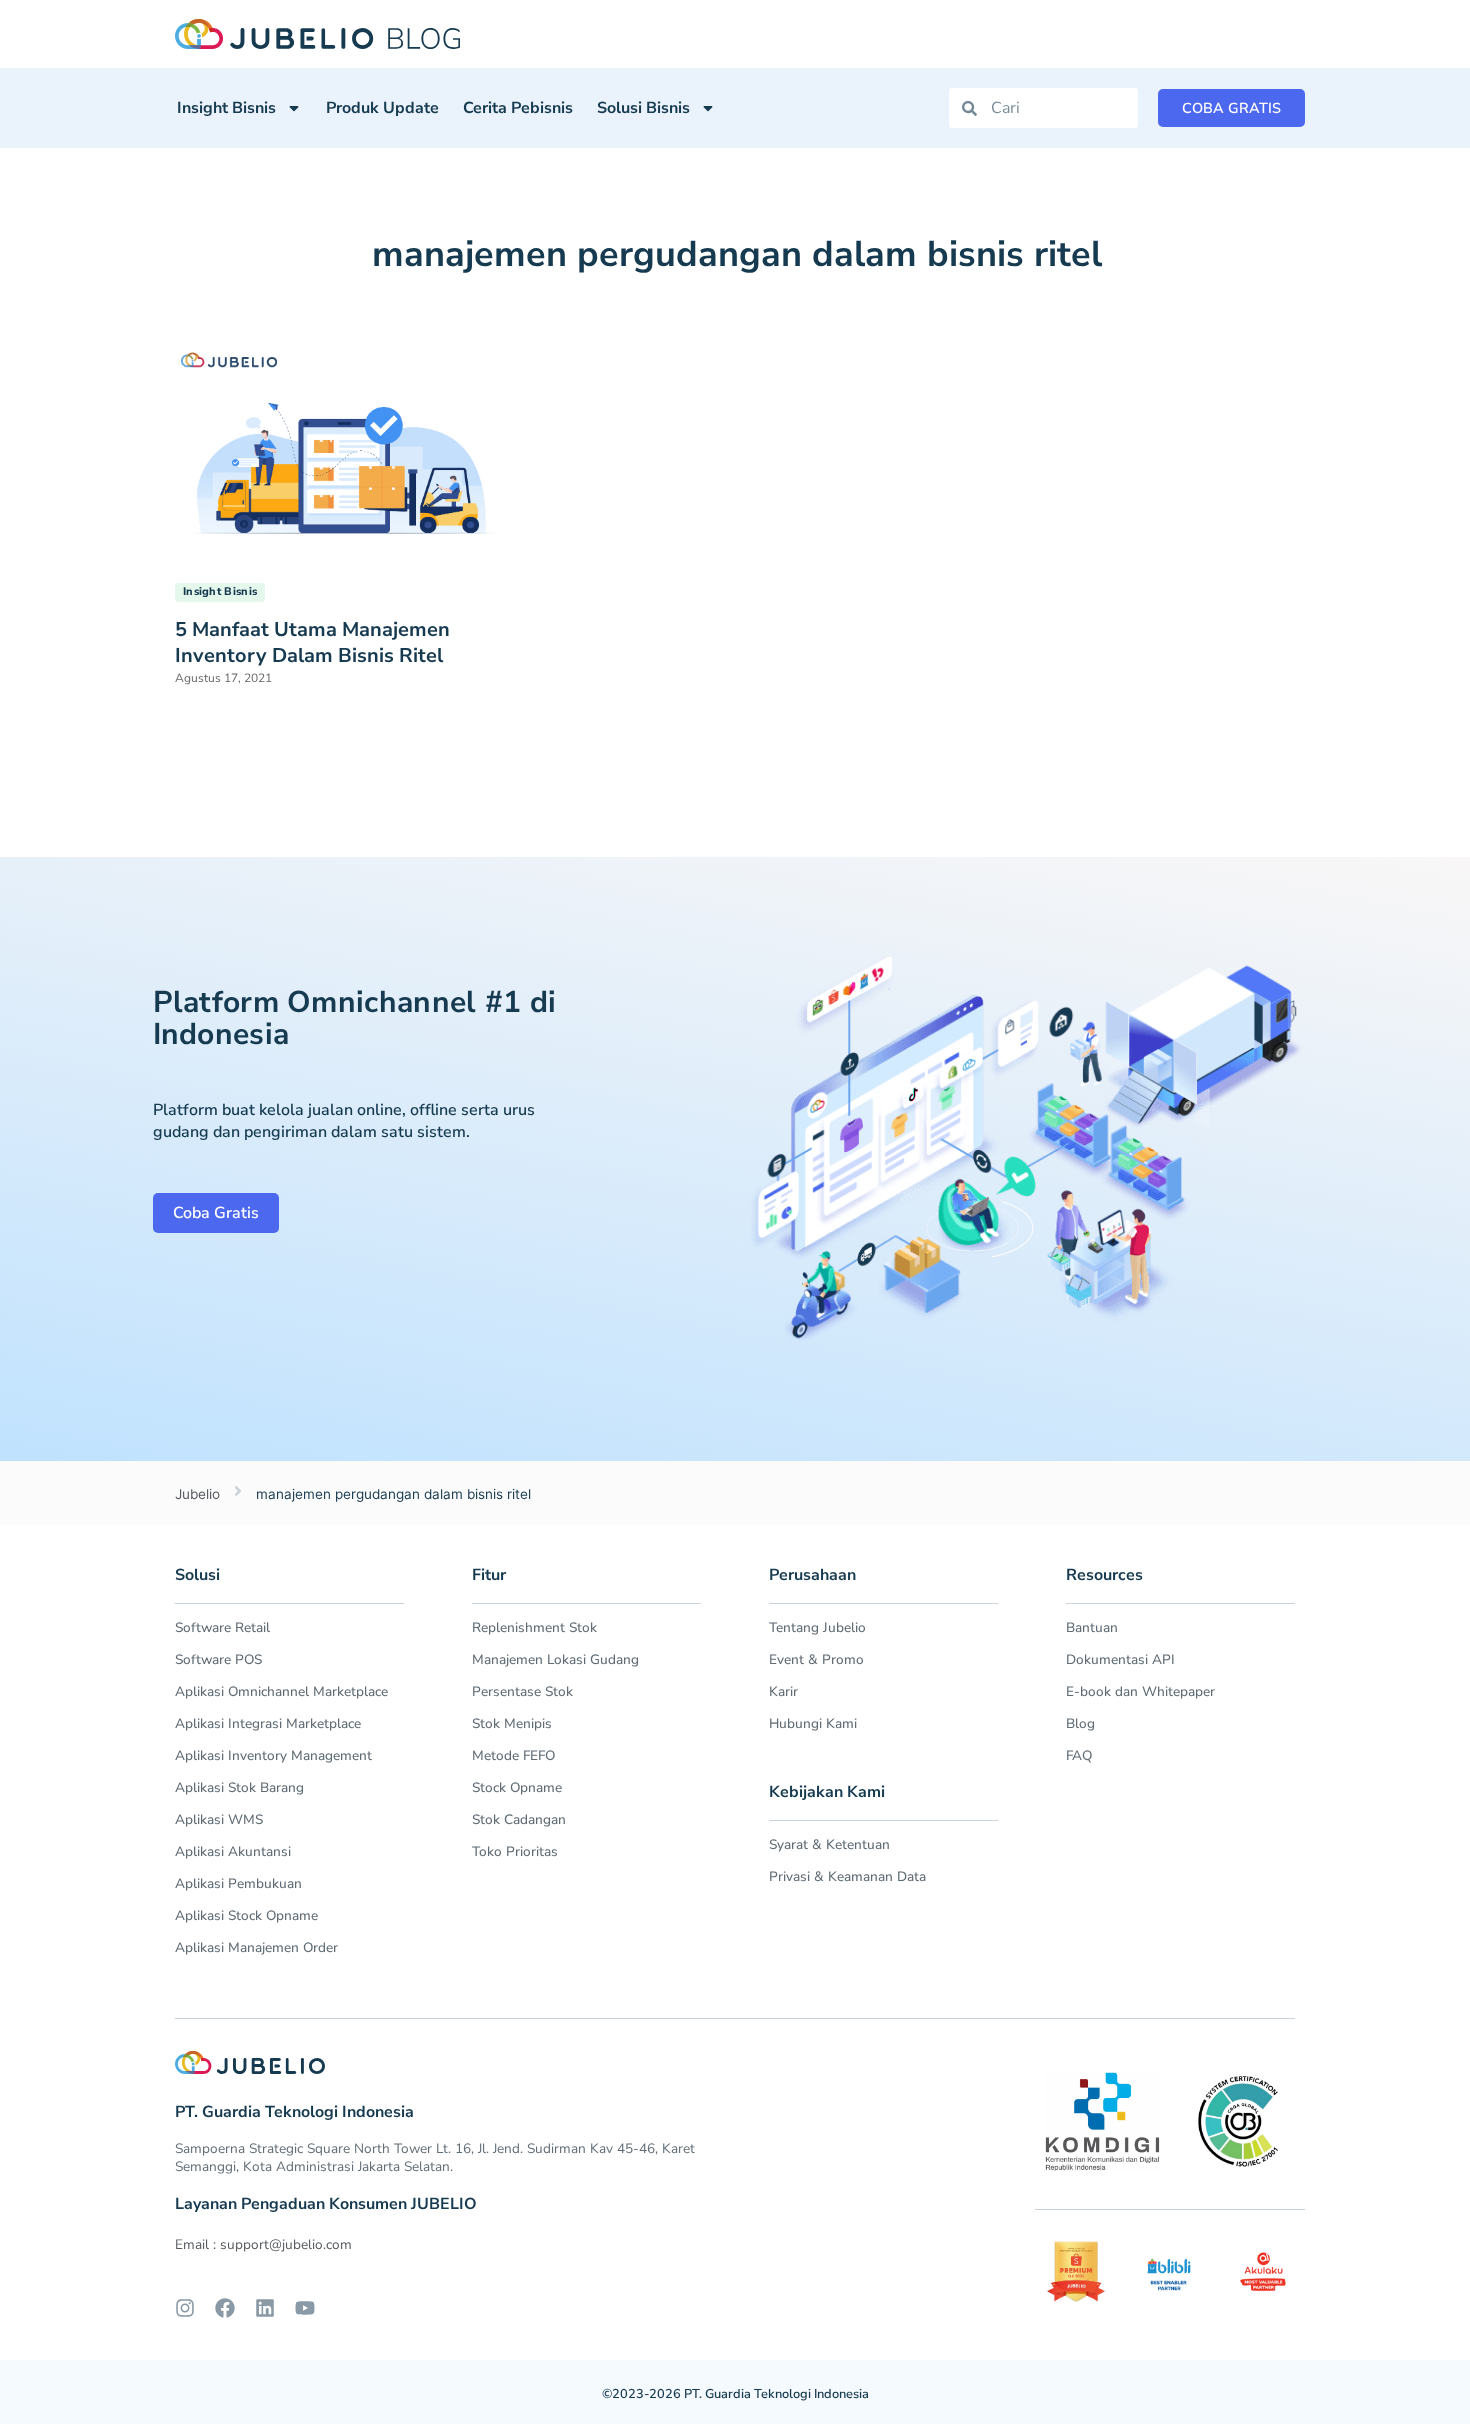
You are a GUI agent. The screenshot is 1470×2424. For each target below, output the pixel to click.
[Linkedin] (265, 2308)
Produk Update (382, 108)
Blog (1080, 1723)
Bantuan (1092, 1627)
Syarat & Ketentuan (829, 1844)
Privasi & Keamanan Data (847, 1876)
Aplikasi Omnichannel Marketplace (281, 1691)
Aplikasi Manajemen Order (256, 1947)
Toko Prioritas (515, 1851)
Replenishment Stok (534, 1627)
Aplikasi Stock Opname (246, 1915)
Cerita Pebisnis (518, 108)
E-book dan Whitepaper (1140, 1691)
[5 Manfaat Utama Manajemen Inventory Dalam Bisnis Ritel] (339, 453)
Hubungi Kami (813, 1723)
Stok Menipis (512, 1723)
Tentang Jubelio (817, 1627)
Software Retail (222, 1627)
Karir (783, 1691)
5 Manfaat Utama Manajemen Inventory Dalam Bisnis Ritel (312, 642)
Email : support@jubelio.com (263, 2244)
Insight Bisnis (226, 108)
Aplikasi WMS (219, 1819)
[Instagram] (185, 2308)
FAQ (1079, 1755)
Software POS (218, 1659)
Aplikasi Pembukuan (238, 1883)
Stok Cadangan (519, 1819)
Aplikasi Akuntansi (233, 1851)
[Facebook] (225, 2308)
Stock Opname (517, 1787)
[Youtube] (305, 2308)
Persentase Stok (522, 1691)
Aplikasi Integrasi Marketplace (268, 1723)
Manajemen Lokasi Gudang (555, 1659)
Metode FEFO (513, 1755)
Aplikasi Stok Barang (239, 1787)
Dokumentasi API (1120, 1659)
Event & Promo (816, 1659)
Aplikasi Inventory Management (273, 1755)
